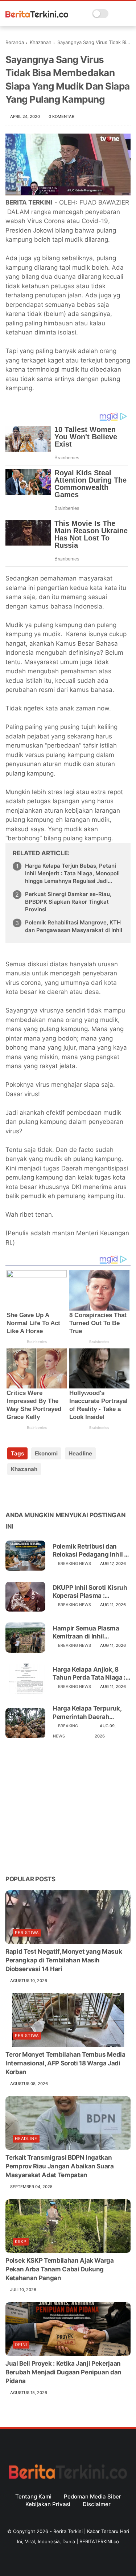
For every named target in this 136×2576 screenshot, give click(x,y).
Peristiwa (27, 1933)
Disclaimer (97, 2504)
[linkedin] (70, 1492)
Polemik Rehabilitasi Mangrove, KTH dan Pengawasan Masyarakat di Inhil (74, 926)
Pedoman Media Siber (92, 2496)
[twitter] (26, 1492)
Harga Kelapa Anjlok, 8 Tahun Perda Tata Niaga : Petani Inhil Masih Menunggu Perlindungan (89, 1674)
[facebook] (12, 1492)
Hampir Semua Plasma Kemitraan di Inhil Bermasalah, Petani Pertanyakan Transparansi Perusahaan (92, 1632)
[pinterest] (55, 1492)
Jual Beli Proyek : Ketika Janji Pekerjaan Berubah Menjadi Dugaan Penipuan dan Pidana (63, 2372)
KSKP (21, 2242)
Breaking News (75, 1564)
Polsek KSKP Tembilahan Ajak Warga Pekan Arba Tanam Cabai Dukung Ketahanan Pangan (60, 2269)
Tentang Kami (33, 2496)
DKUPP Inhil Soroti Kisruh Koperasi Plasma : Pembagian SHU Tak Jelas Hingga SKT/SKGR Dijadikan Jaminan (91, 1592)
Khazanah (41, 42)
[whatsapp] (41, 1492)
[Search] (116, 14)
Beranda (15, 42)
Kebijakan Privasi (48, 2504)
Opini (21, 2345)
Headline (80, 1453)
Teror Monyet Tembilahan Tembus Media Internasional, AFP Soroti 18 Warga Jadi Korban (65, 2063)
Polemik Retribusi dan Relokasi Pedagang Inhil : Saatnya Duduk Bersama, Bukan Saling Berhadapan (90, 1551)
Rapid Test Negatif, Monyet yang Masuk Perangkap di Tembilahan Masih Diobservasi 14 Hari (64, 1960)
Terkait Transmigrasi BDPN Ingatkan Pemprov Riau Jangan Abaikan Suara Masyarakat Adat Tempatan (60, 2166)
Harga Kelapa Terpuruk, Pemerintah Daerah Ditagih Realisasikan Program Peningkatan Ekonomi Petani (87, 1713)
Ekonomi (46, 1453)
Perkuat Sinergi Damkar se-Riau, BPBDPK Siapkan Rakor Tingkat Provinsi (68, 902)
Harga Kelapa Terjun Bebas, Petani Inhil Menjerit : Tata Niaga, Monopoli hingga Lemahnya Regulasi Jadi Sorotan (72, 873)
